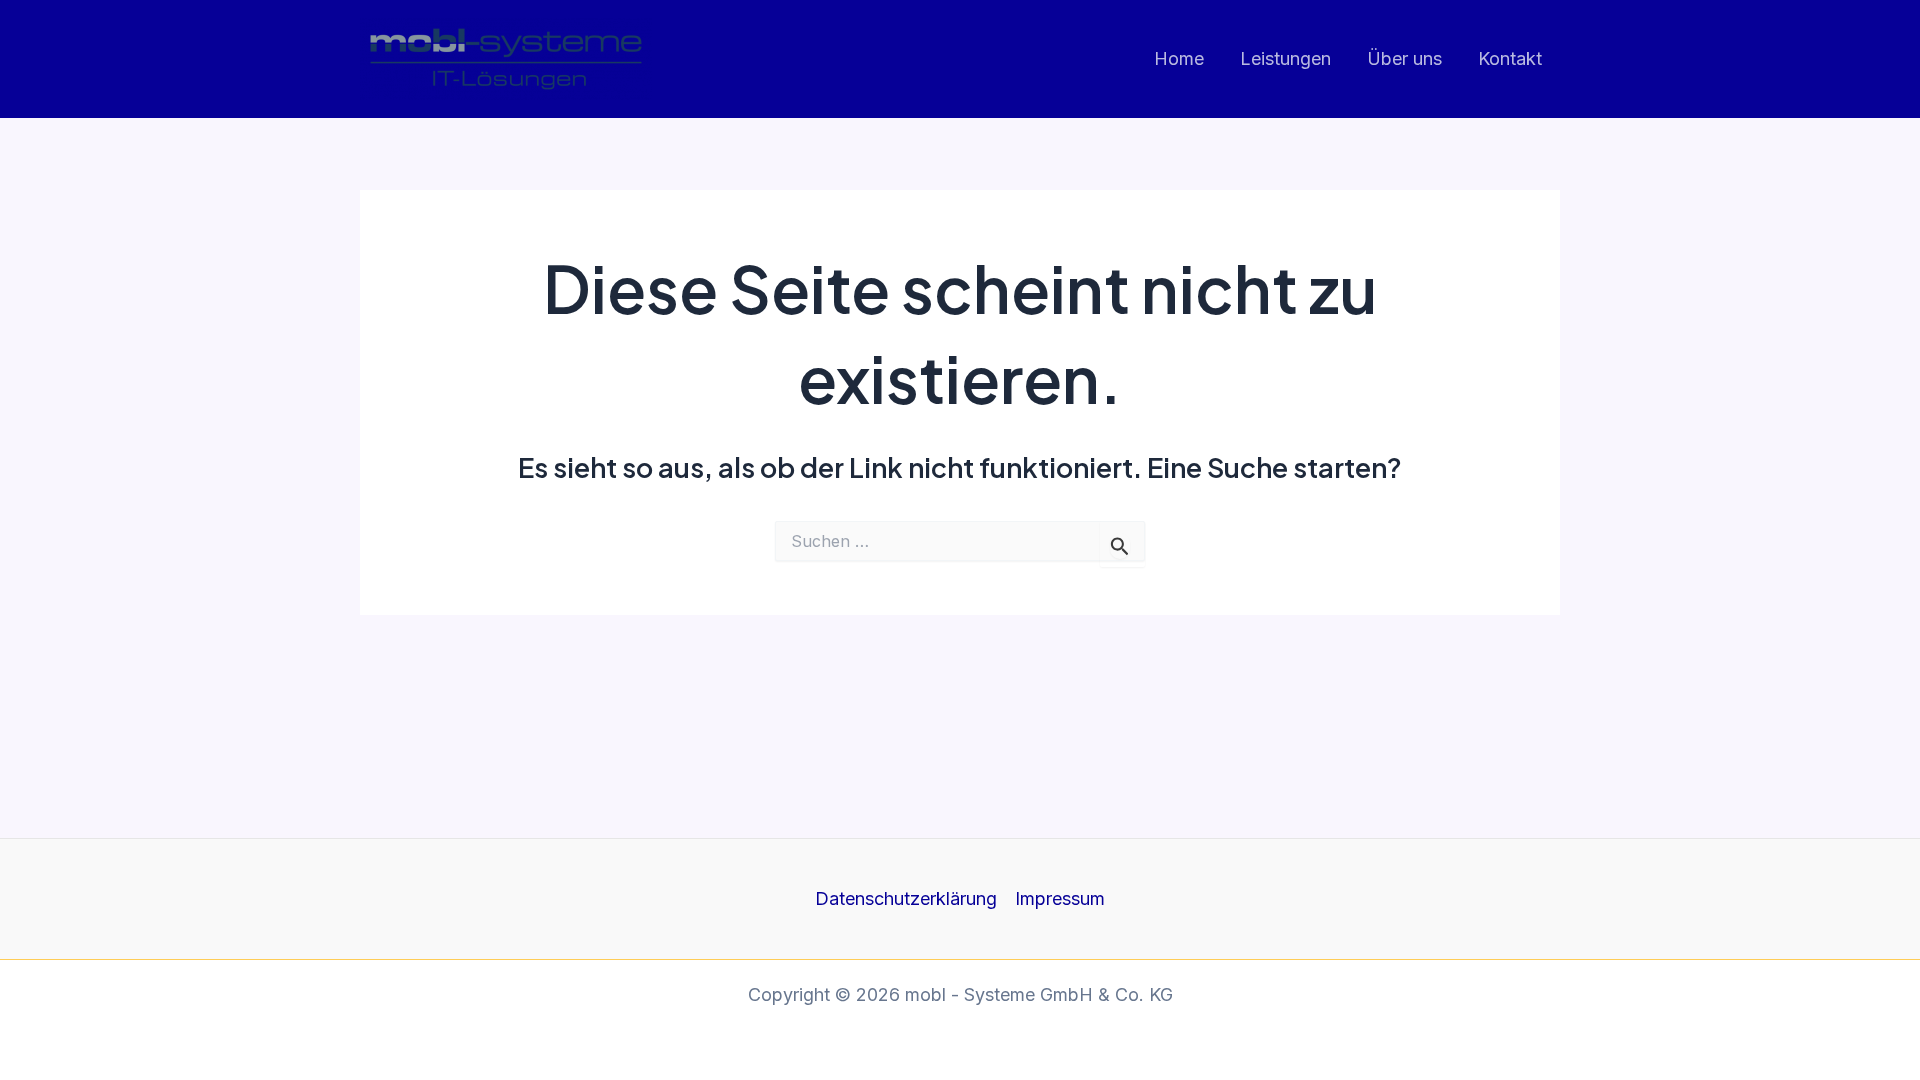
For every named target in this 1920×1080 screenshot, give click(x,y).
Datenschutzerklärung (906, 898)
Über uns (1404, 58)
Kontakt (1510, 58)
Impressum (1060, 898)
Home (1179, 58)
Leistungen (1285, 58)
